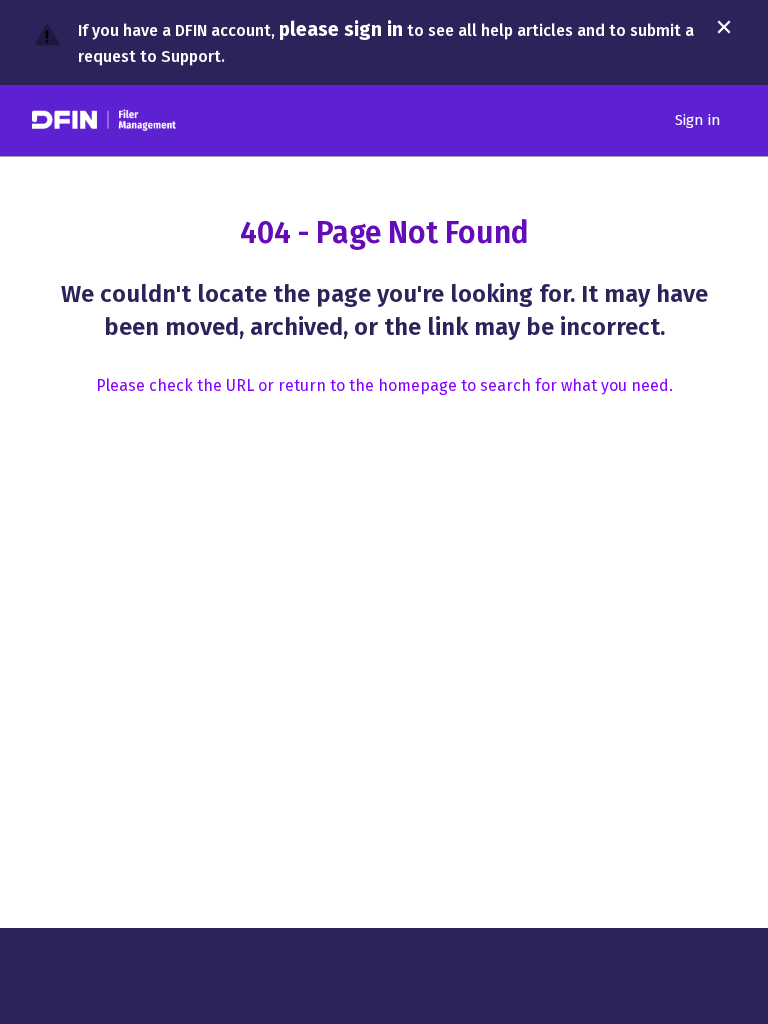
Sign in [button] (698, 120)
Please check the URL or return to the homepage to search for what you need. (384, 385)
